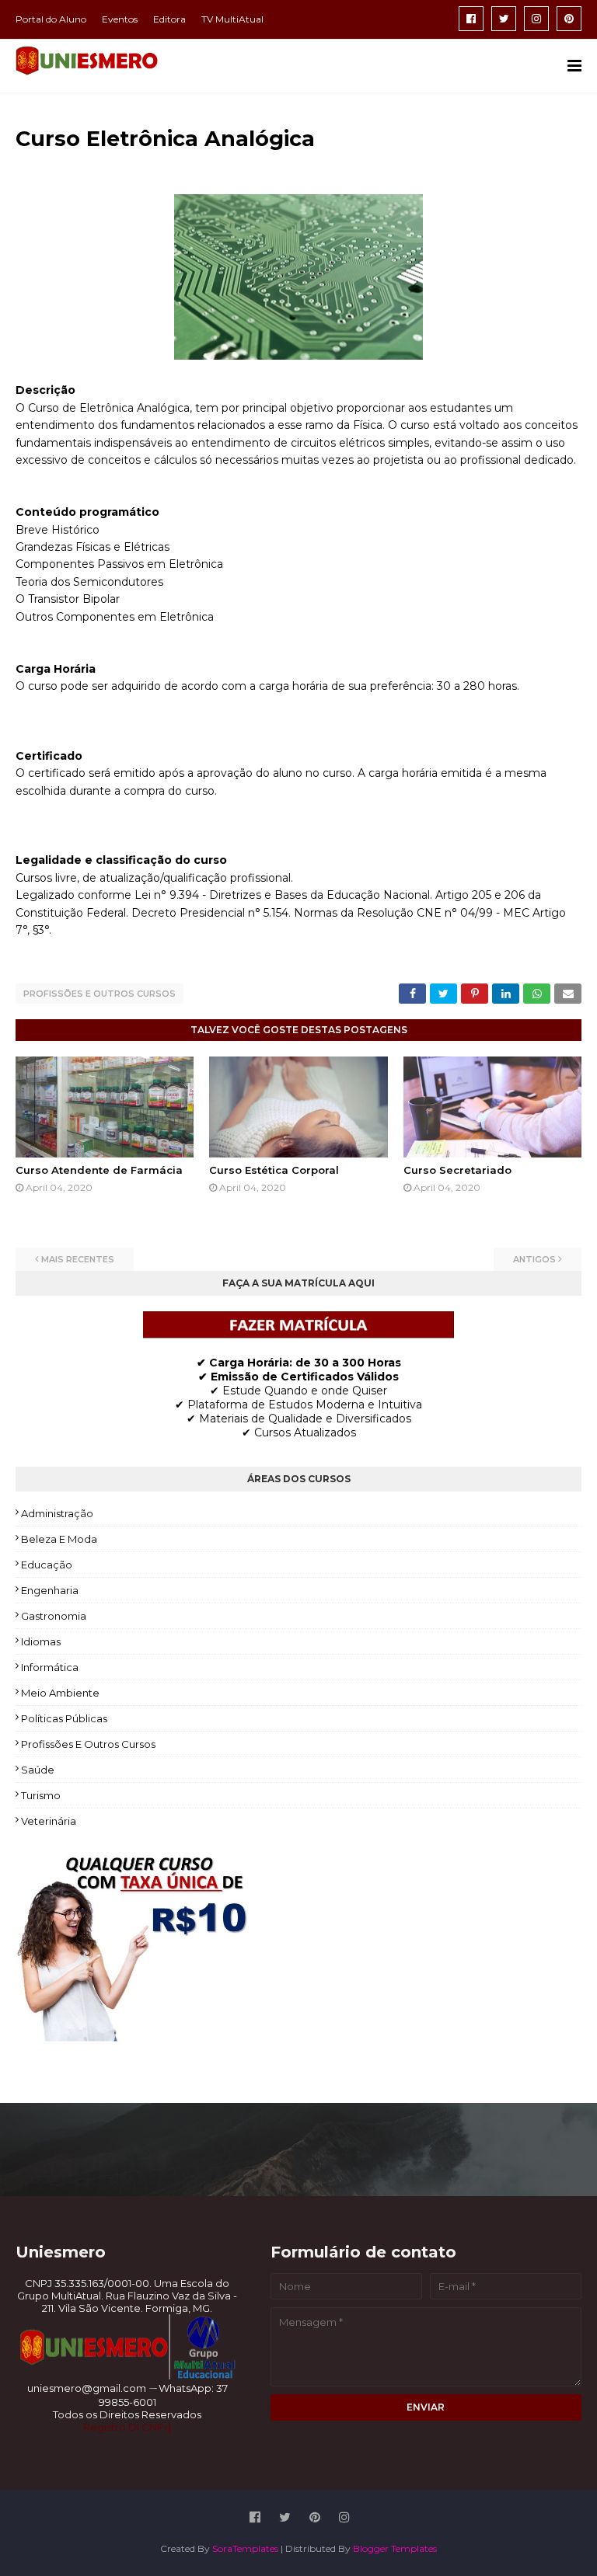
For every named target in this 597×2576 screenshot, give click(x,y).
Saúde (38, 1770)
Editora (169, 19)
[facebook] (471, 19)
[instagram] (536, 19)
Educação (47, 1565)
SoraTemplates (245, 2548)
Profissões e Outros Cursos (99, 994)
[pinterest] (569, 19)
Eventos (120, 19)
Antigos (534, 1259)
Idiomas (41, 1641)
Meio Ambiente (60, 1693)
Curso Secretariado (457, 1170)
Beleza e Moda (59, 1539)
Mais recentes (78, 1259)
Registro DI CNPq (127, 2427)
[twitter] (504, 19)
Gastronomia (54, 1616)
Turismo (41, 1795)
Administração (57, 1513)
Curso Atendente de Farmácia (99, 1170)
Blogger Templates (395, 2548)
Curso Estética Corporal (274, 1170)
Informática (50, 1667)
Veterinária (49, 1821)
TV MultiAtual (232, 19)
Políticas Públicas (64, 1718)
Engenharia (50, 1590)
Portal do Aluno (51, 19)
